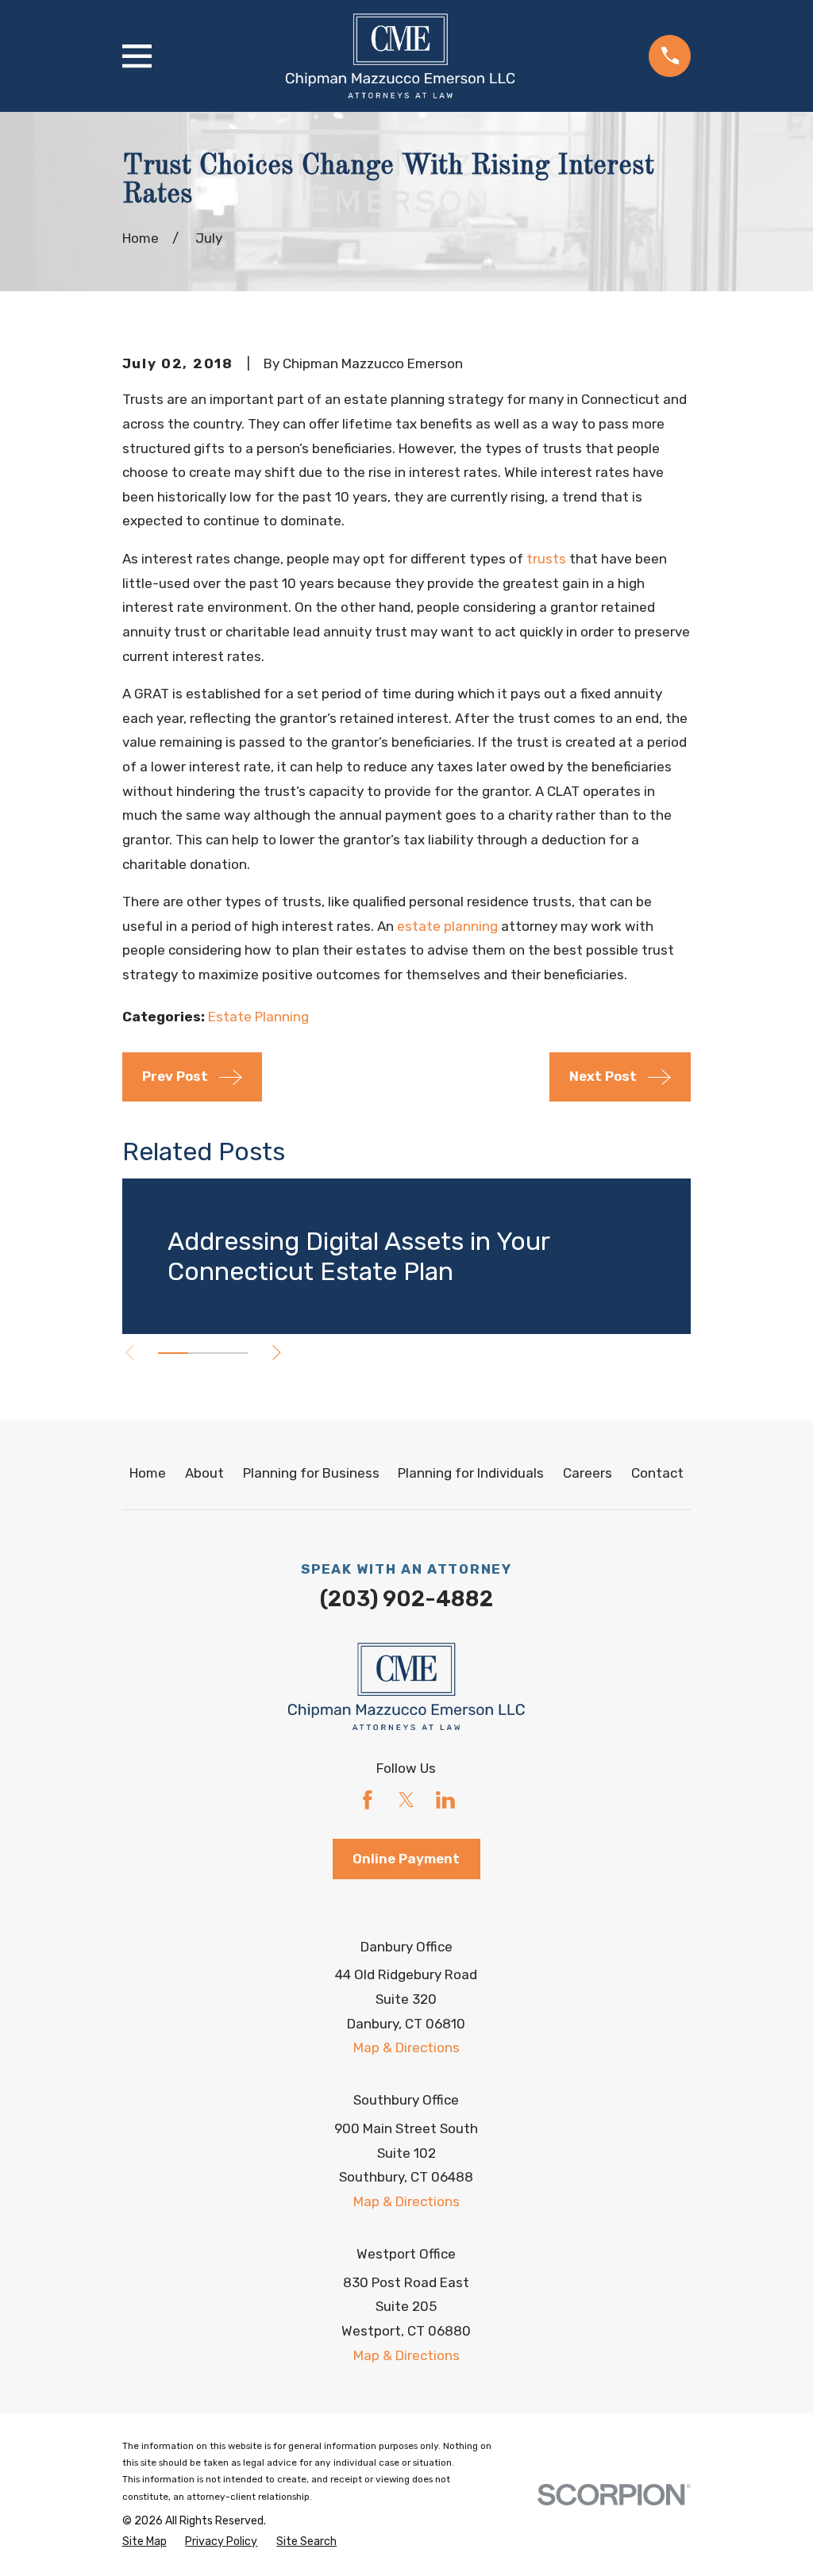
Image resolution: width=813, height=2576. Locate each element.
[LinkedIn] (445, 1800)
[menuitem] (144, 2542)
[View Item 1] (173, 1353)
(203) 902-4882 (406, 1599)
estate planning (447, 926)
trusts (546, 559)
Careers (588, 1473)
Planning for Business (311, 1473)
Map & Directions (406, 2047)
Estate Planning (258, 1017)
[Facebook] (368, 1800)
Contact (657, 1473)
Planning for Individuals (471, 1473)
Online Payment (406, 1859)
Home (148, 1473)
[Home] (400, 56)
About (204, 1473)
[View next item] (277, 1353)
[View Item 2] (203, 1353)
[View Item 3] (233, 1353)
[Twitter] (406, 1800)
